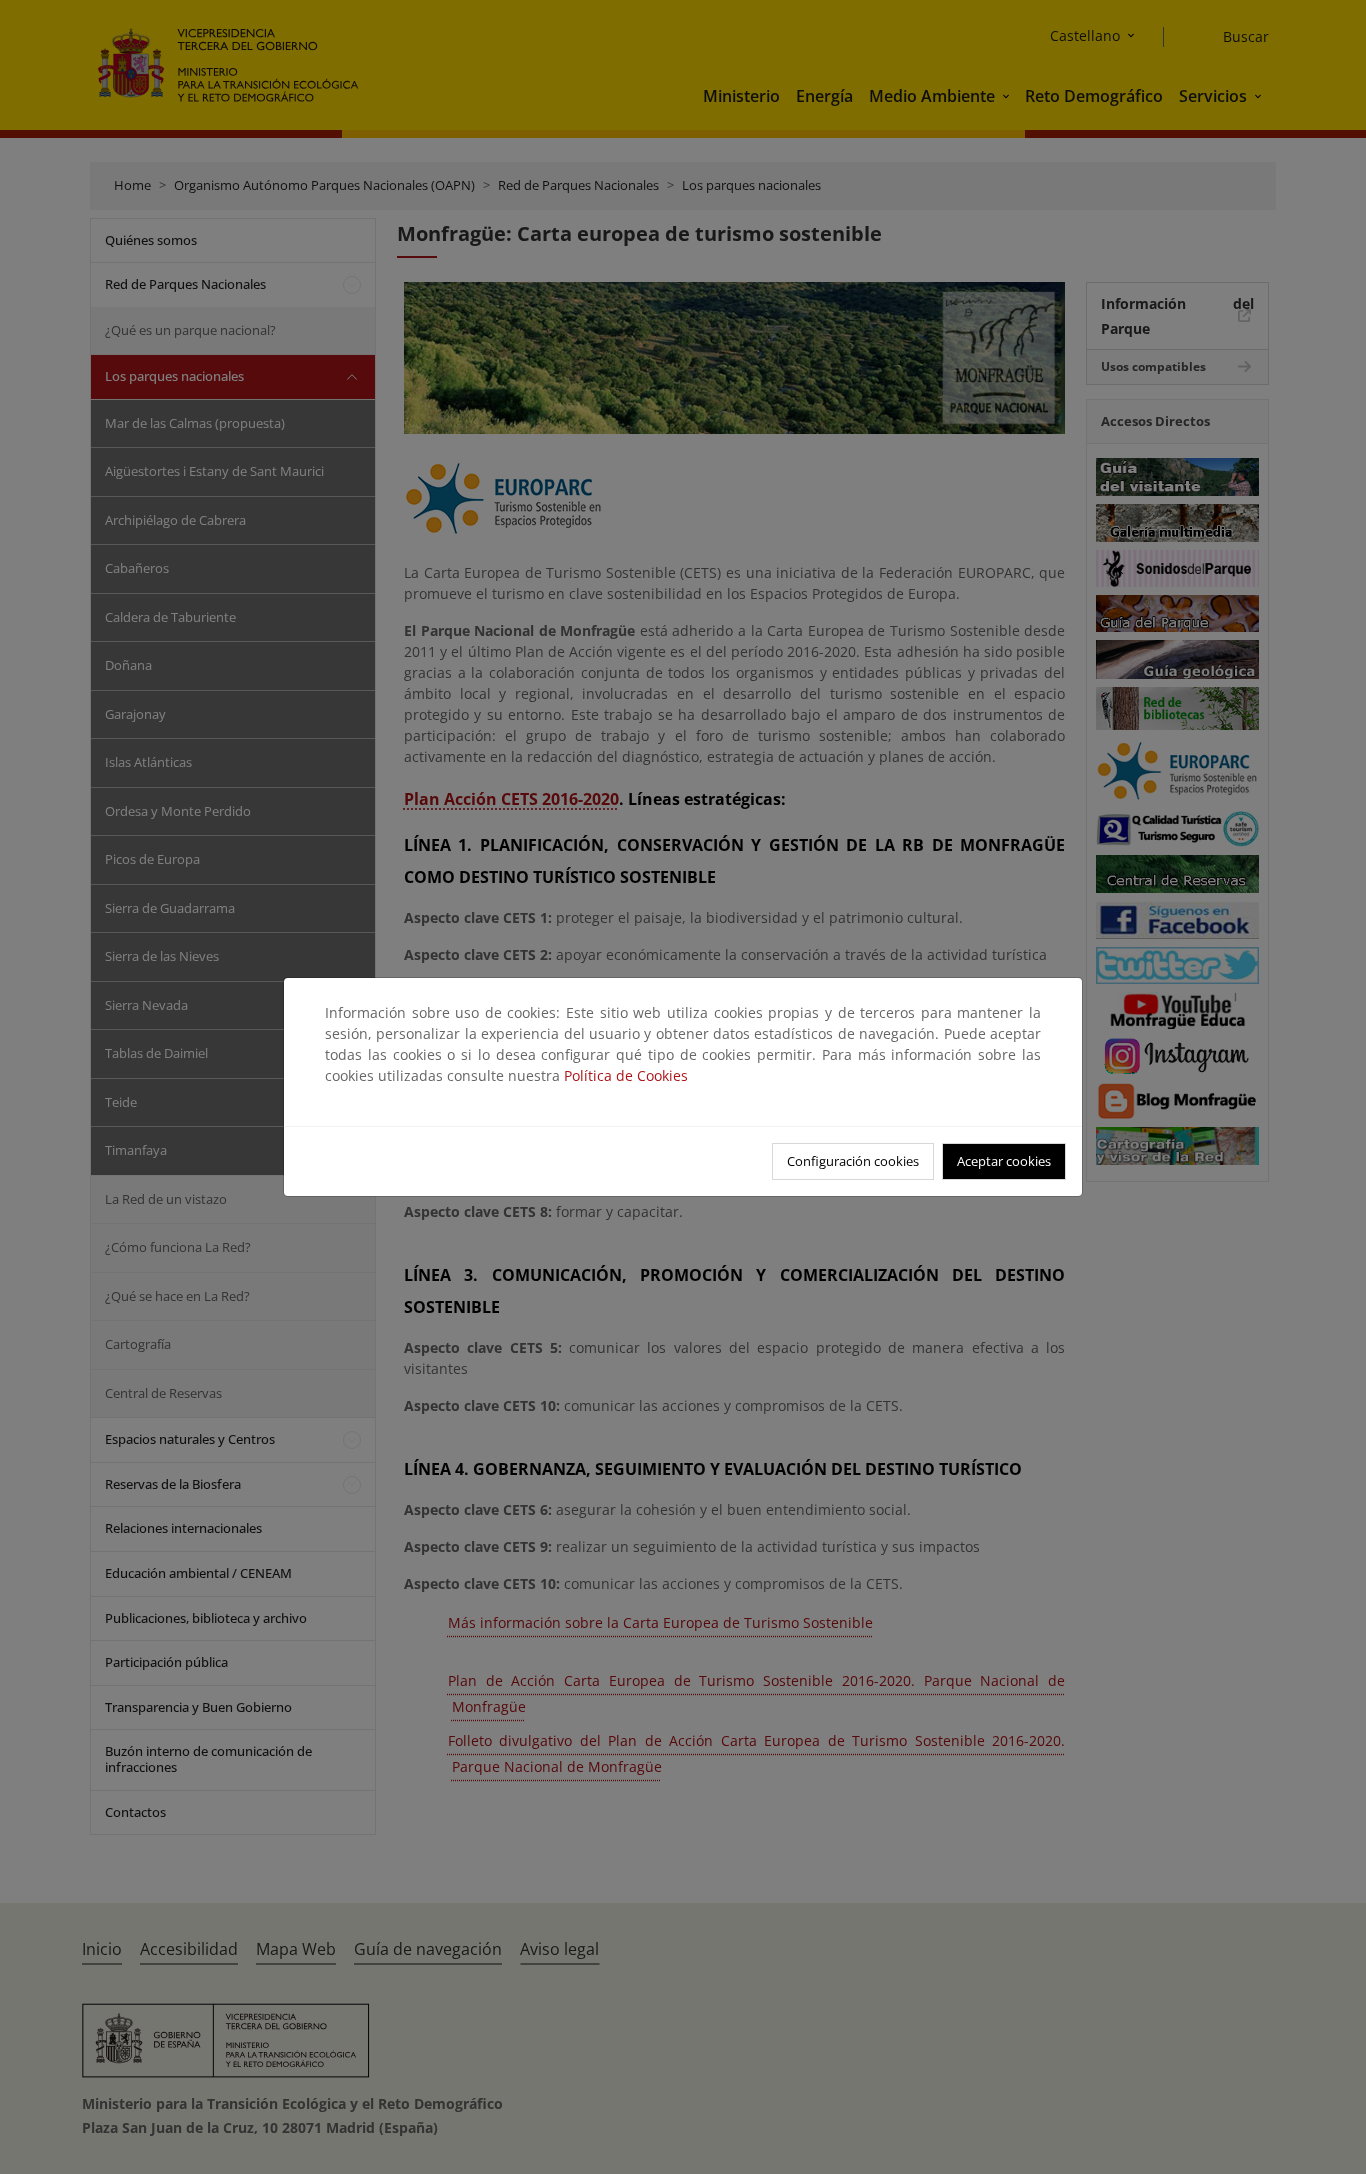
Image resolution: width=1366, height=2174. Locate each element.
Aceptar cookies (1004, 1161)
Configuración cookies (853, 1161)
